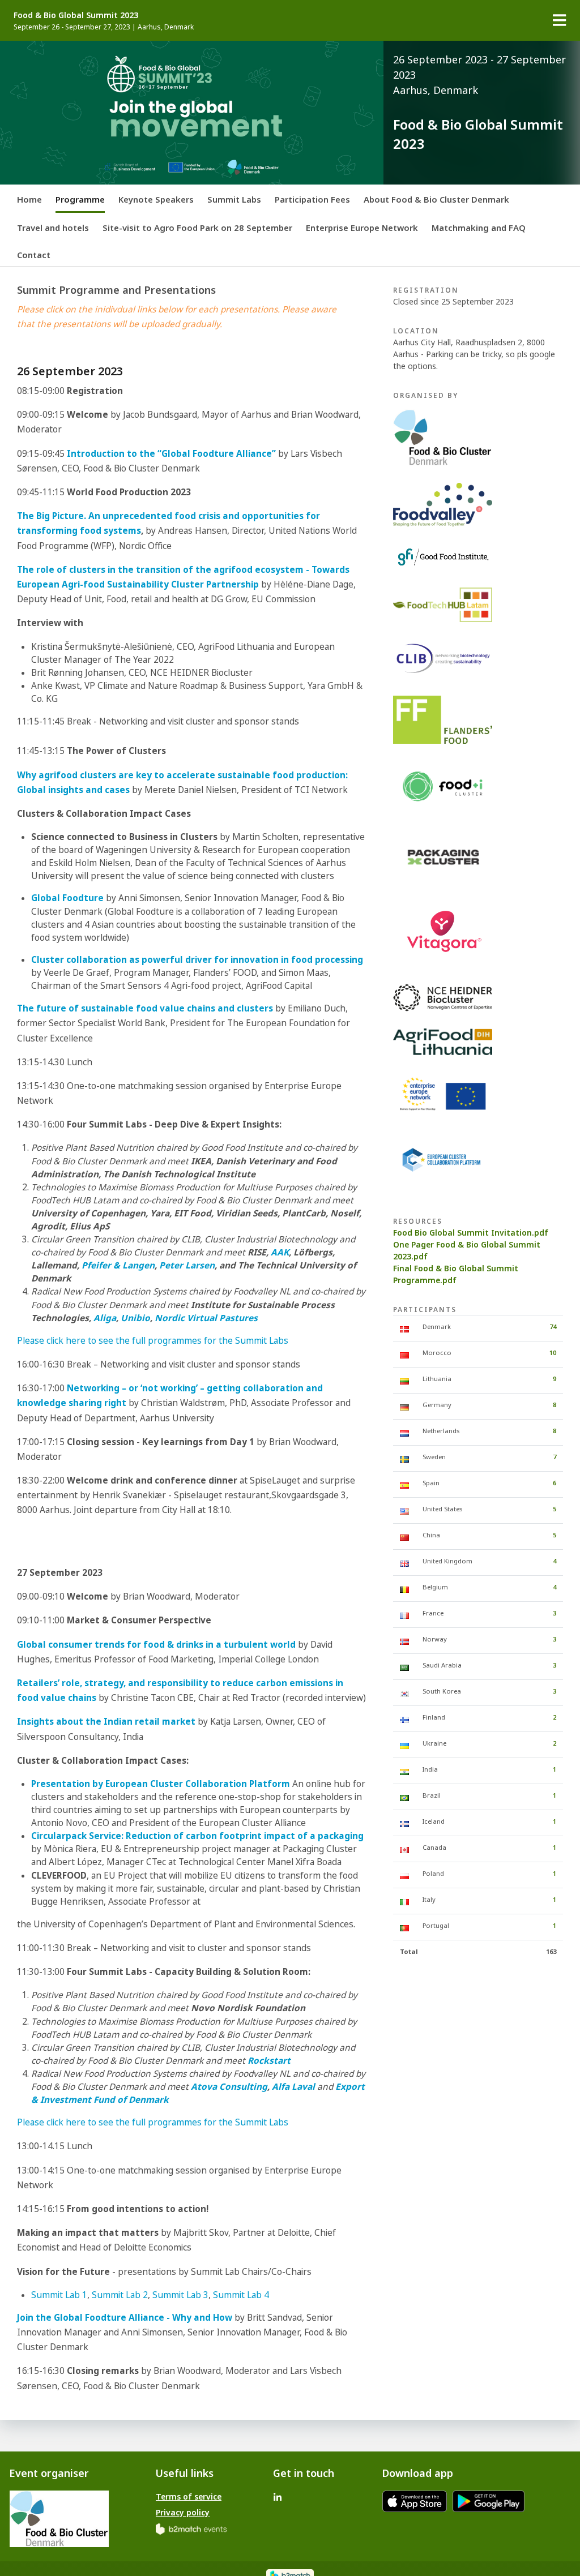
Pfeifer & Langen (118, 1265)
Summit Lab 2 (120, 2295)
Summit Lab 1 (59, 2295)
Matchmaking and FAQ (479, 228)
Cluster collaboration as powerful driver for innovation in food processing (197, 960)
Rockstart (269, 2061)
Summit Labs (234, 199)
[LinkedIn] (278, 2496)
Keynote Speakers (156, 199)
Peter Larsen (187, 1265)
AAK (280, 1252)
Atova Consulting (229, 2087)
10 (553, 1353)
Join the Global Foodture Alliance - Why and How (125, 2318)
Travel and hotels (53, 228)
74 (553, 1326)
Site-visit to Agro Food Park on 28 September (197, 228)
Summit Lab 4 (241, 2295)
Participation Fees (312, 199)
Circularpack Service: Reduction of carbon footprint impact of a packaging (197, 1836)
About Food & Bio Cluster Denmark (436, 199)
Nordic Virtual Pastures (206, 1318)
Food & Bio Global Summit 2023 (76, 15)
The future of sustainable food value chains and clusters (145, 1008)
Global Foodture (67, 898)
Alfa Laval (293, 2087)
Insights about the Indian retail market (106, 1722)
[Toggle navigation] (560, 20)
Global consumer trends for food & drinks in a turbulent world (156, 1645)
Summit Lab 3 (180, 2295)
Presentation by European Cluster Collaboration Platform (161, 1784)
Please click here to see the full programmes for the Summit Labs (153, 1341)
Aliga (105, 1318)
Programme (80, 199)
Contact (34, 255)
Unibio (135, 1318)
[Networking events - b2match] (191, 2528)
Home (29, 199)
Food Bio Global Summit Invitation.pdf (471, 1233)
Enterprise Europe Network (362, 228)
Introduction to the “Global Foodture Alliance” (171, 454)
